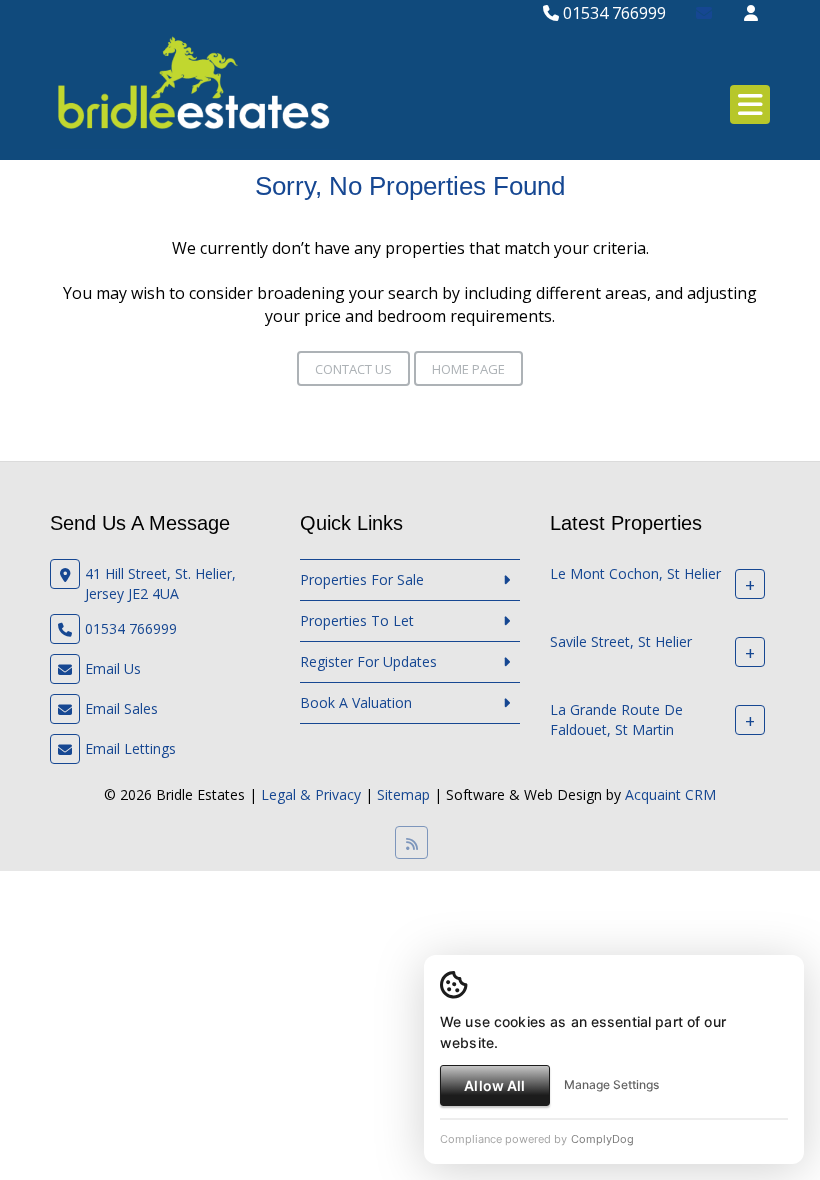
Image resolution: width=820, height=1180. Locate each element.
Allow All (494, 1085)
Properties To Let (357, 620)
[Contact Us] (751, 13)
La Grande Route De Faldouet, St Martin (616, 719)
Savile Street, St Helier (621, 641)
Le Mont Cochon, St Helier (635, 573)
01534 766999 (612, 13)
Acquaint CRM (670, 794)
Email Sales (121, 708)
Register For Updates (368, 661)
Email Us (113, 668)
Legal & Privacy (311, 794)
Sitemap (403, 794)
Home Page (468, 369)
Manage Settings (611, 1084)
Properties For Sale (362, 579)
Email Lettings (130, 748)
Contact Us (353, 369)
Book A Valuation (356, 702)
